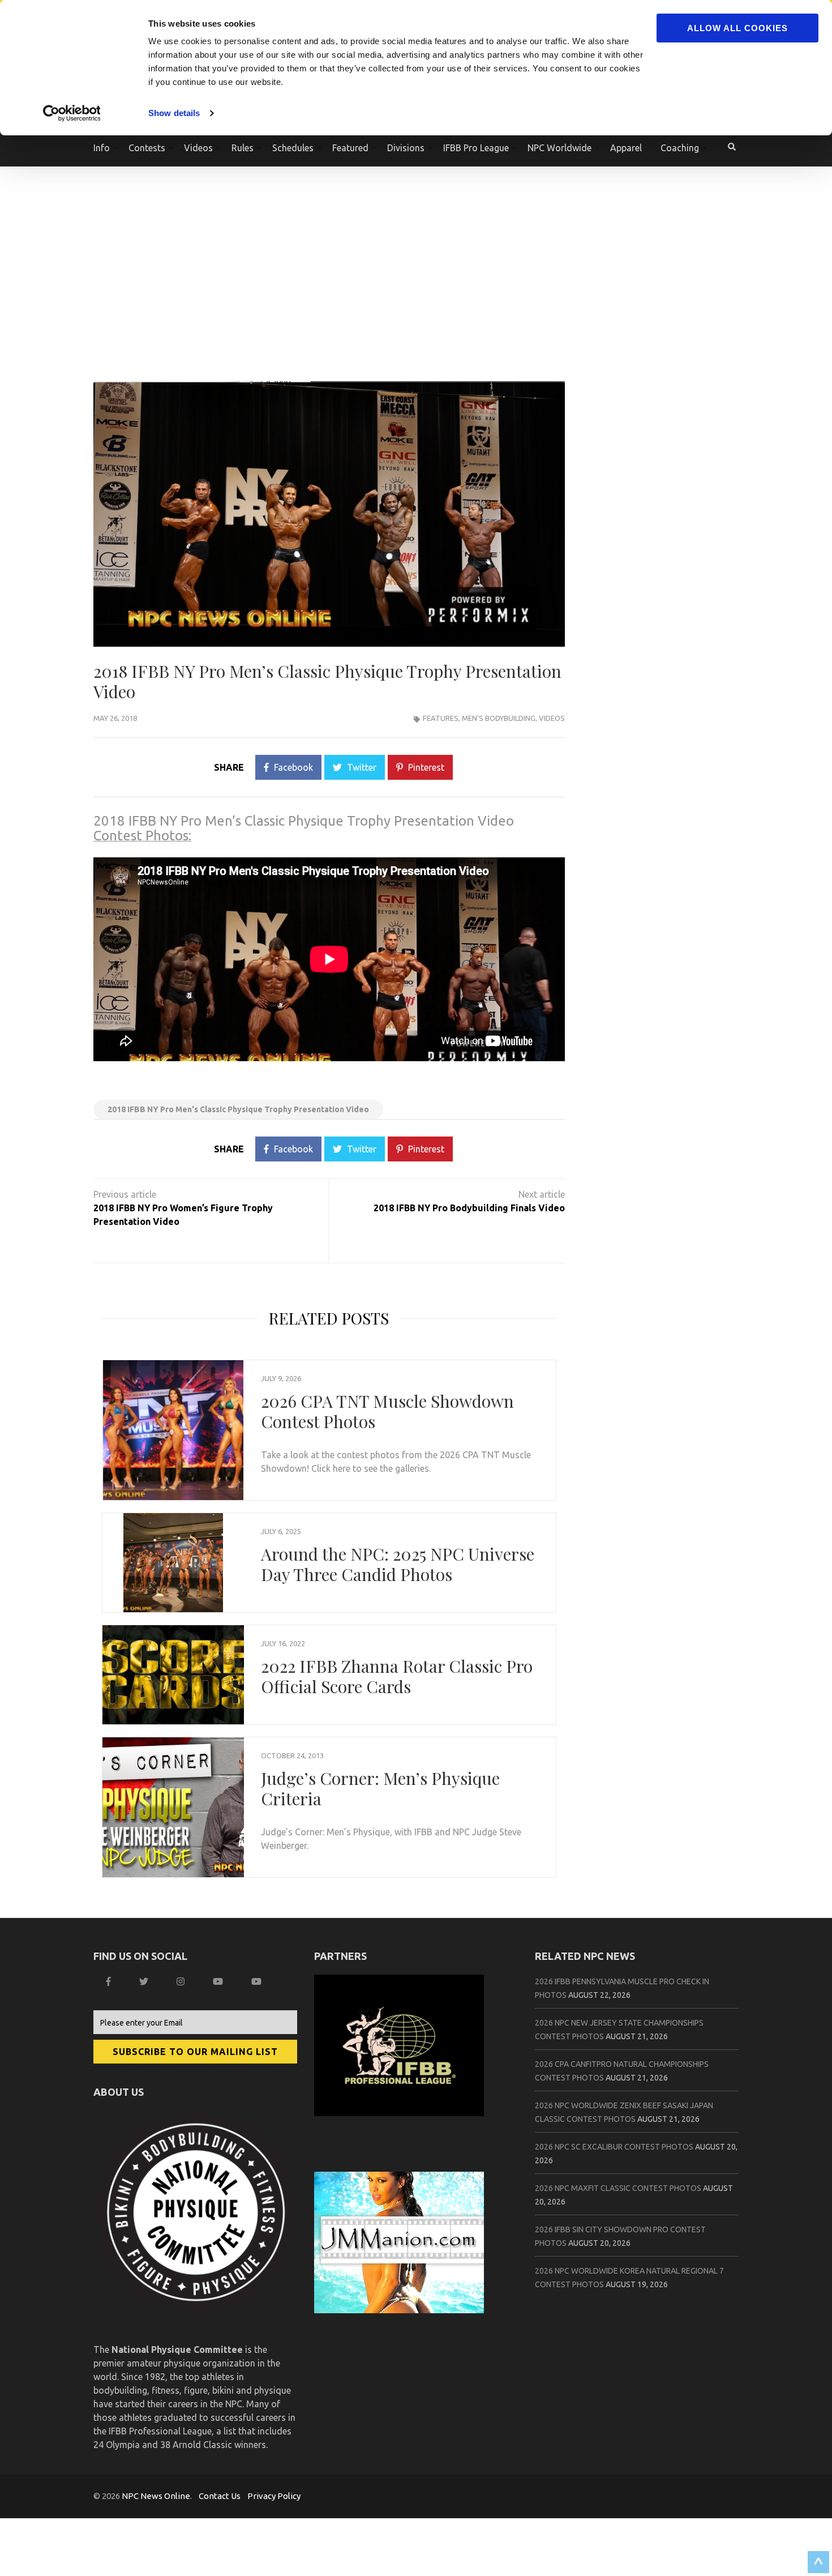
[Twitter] (145, 1981)
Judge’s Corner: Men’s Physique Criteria (380, 1788)
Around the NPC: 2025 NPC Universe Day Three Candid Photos (398, 1564)
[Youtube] (258, 1981)
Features (441, 718)
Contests (147, 148)
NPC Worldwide (559, 148)
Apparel (626, 148)
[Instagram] (182, 1981)
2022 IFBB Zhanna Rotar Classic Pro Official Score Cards (397, 1676)
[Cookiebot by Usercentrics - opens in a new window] (73, 113)
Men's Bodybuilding (499, 718)
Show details (174, 113)
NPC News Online (156, 2496)
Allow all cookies (737, 28)
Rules (243, 148)
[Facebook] (110, 1981)
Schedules (293, 148)
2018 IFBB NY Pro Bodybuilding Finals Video (469, 1208)
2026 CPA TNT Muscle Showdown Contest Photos (387, 1411)
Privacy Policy (274, 2496)
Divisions (406, 148)
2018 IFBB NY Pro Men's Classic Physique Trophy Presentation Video (238, 1109)
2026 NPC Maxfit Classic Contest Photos (618, 2188)
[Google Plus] (219, 1981)
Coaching (680, 148)
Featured (350, 148)
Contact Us (220, 2496)
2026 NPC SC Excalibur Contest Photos (614, 2147)
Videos (552, 718)
